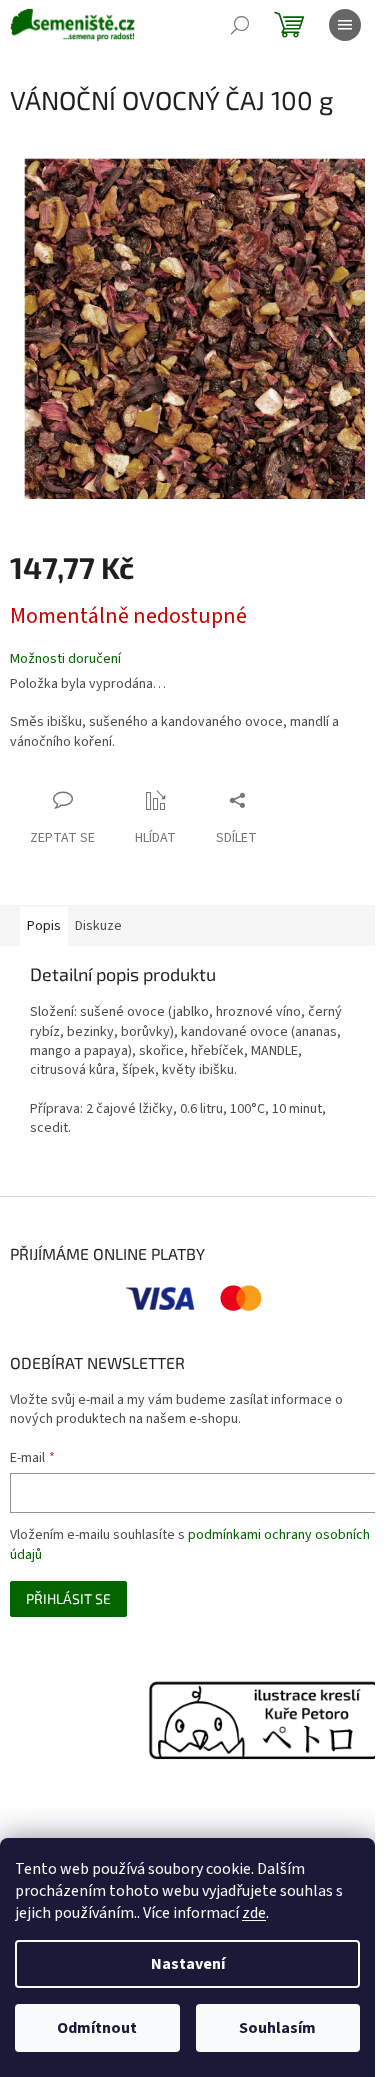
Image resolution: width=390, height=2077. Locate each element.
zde (254, 1913)
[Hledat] (240, 25)
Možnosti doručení (65, 659)
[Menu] (345, 25)
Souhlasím (277, 2028)
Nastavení (188, 1964)
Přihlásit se (68, 1598)
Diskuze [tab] (98, 926)
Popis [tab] (44, 926)
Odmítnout (97, 2028)
